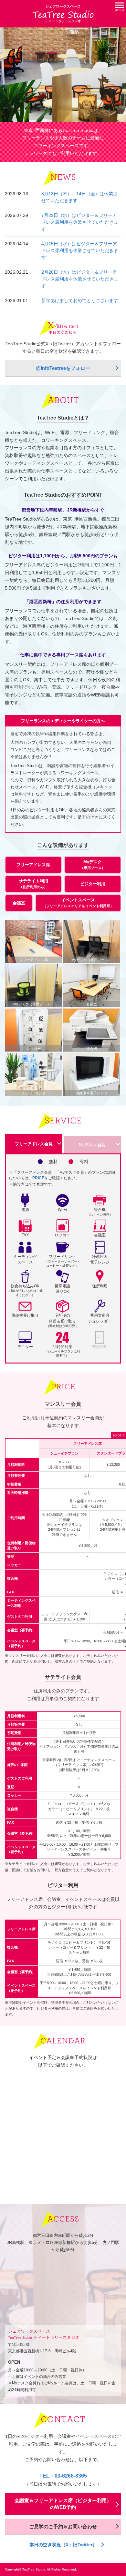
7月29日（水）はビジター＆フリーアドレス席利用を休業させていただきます (80, 222)
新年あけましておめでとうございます (80, 300)
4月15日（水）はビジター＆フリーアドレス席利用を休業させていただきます (80, 250)
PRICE (38, 1178)
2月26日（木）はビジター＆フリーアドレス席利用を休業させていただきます (80, 279)
